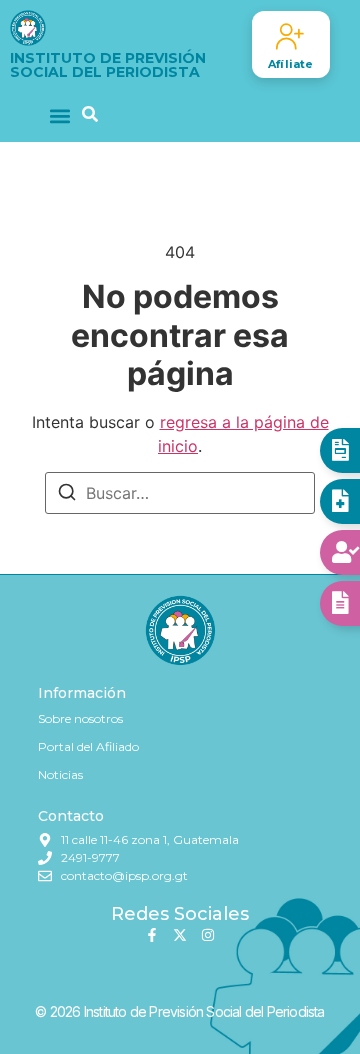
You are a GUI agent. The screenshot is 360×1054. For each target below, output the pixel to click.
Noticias (60, 774)
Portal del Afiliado (88, 746)
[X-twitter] (180, 935)
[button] (60, 115)
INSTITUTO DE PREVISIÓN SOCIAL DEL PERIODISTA (108, 65)
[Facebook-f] (152, 935)
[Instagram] (208, 935)
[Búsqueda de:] (180, 493)
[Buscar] (67, 495)
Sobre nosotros (80, 718)
